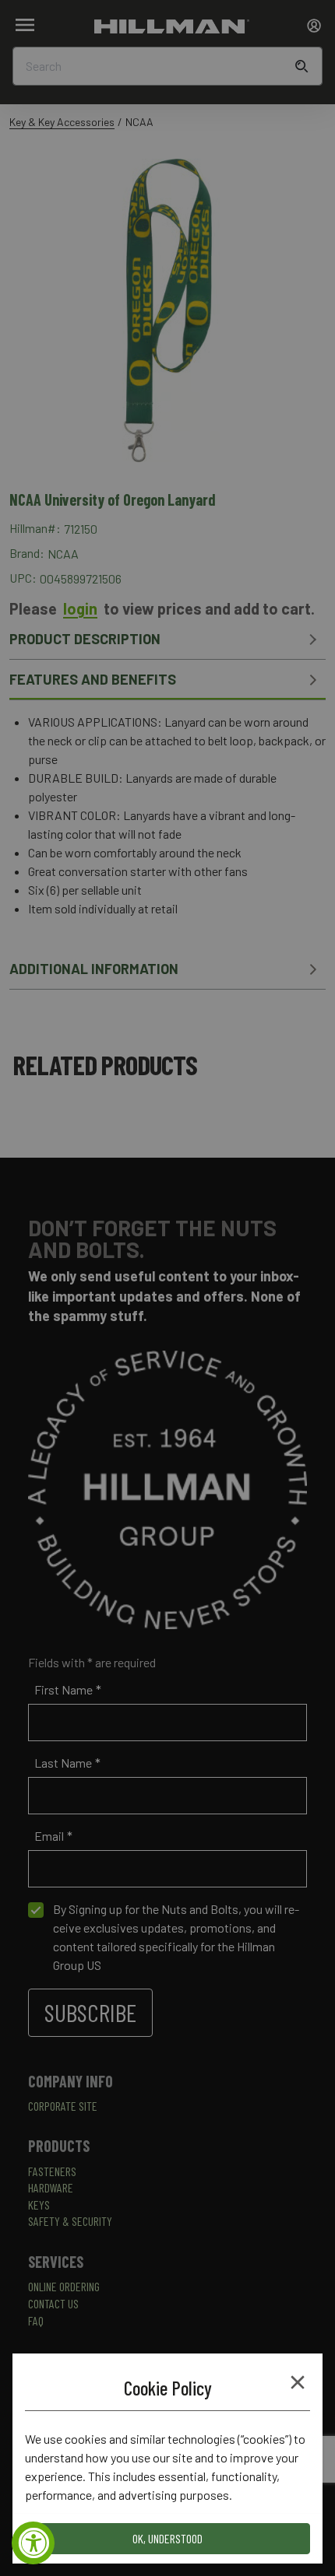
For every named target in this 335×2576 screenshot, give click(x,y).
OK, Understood (167, 2538)
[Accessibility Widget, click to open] (33, 2543)
